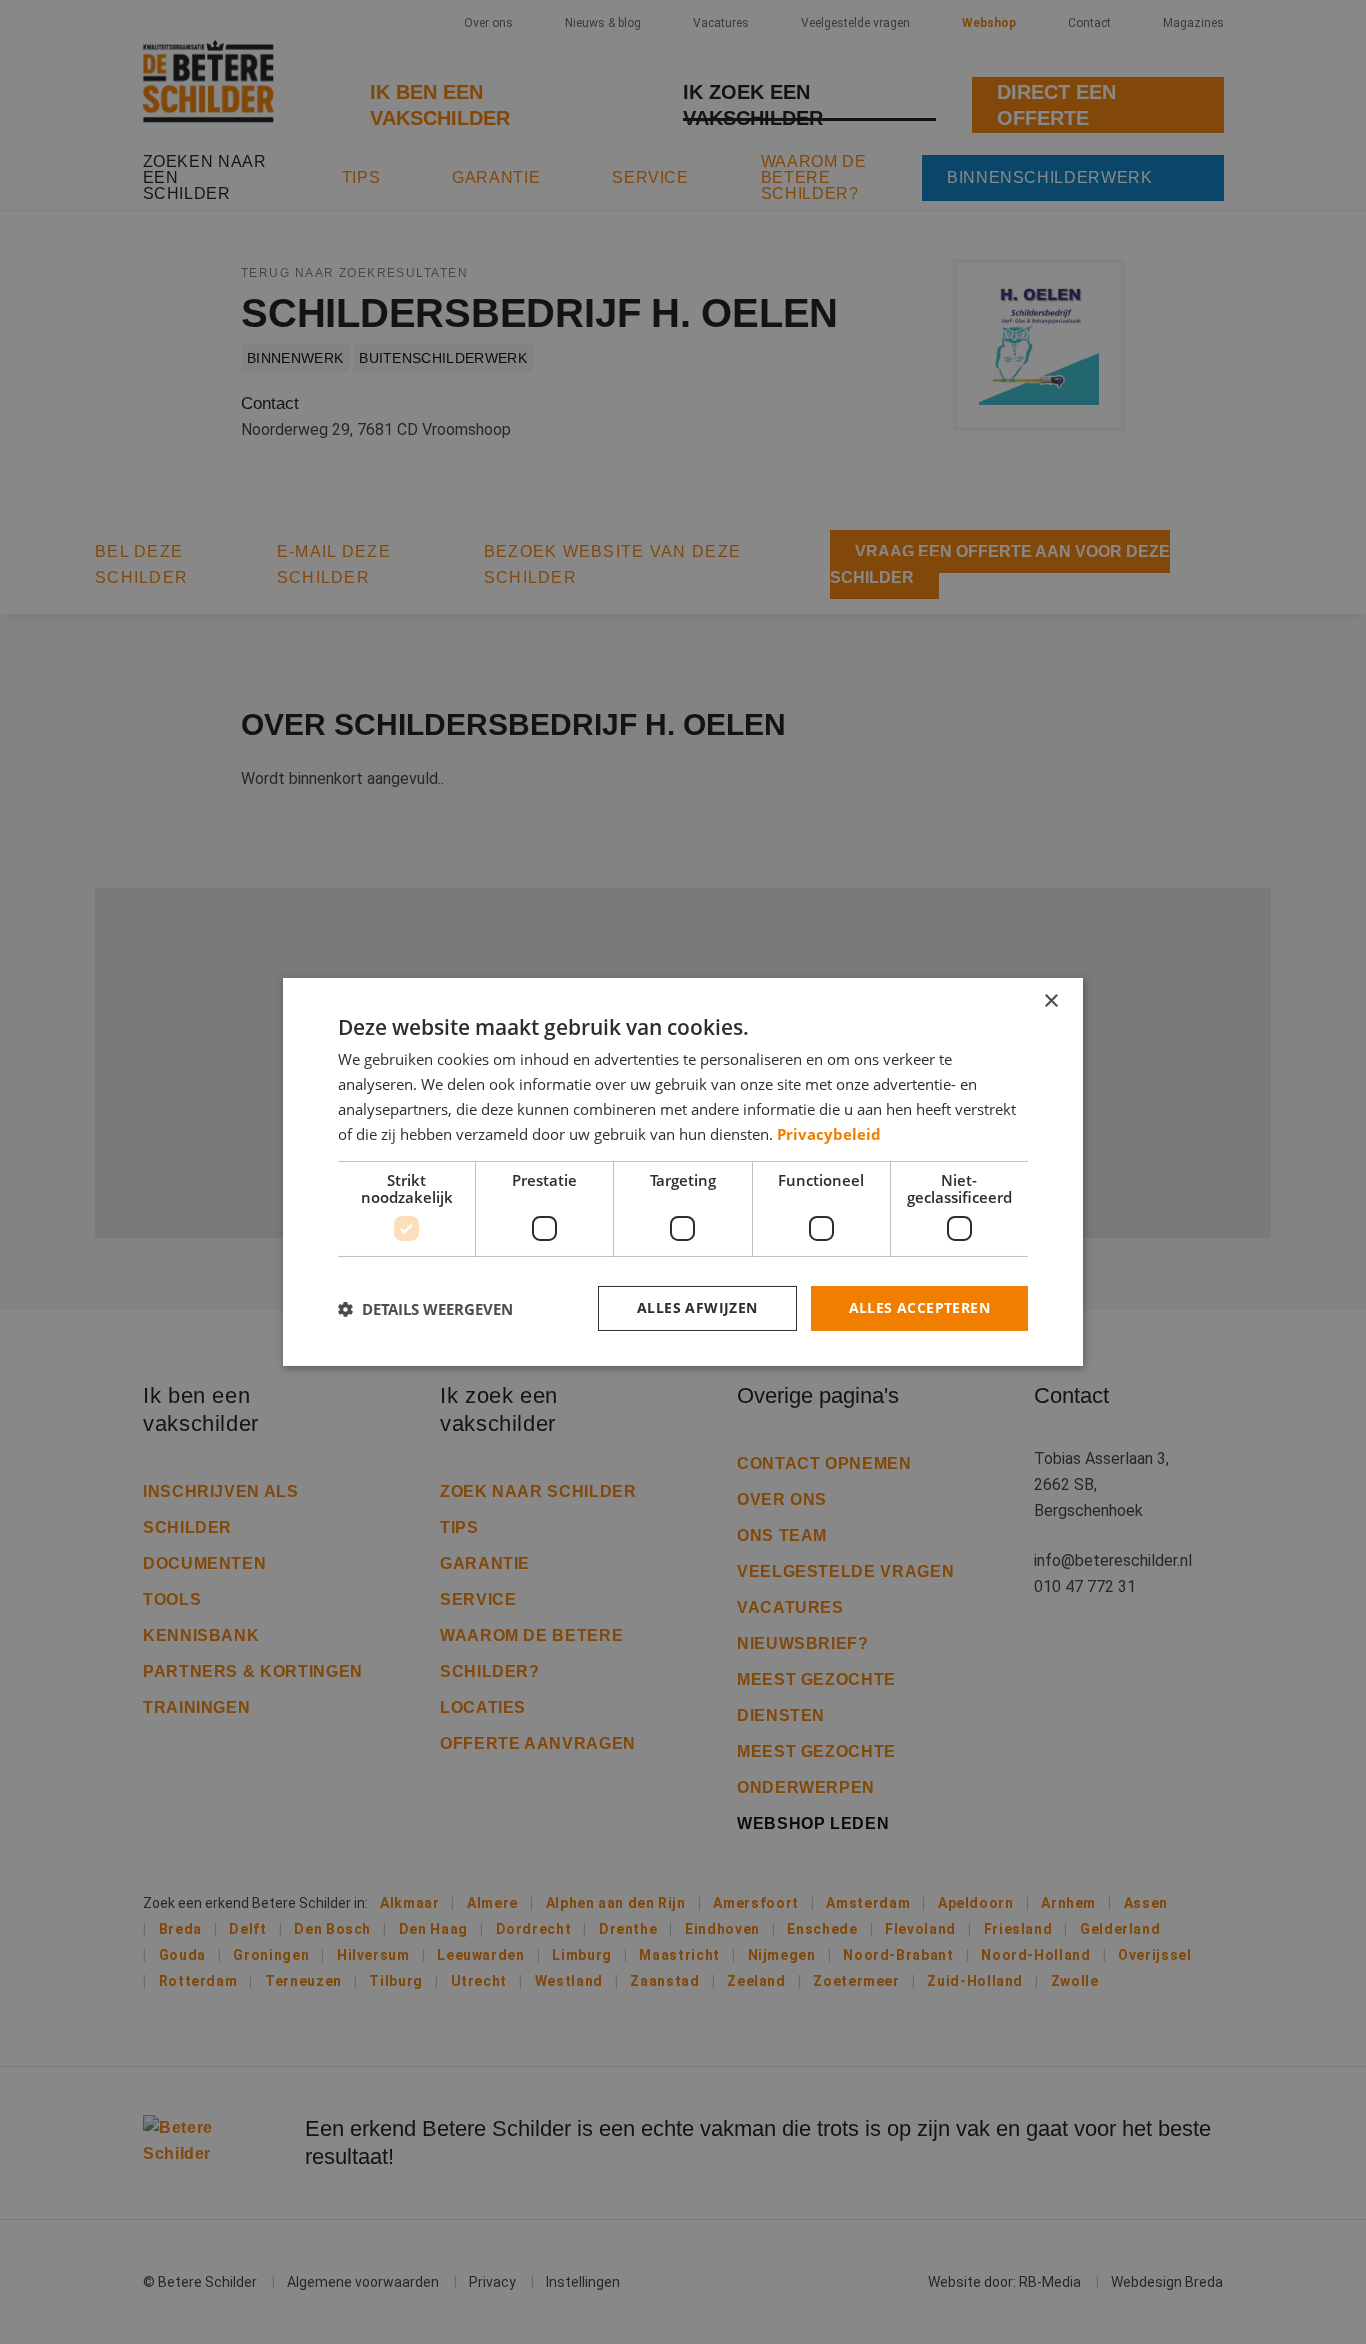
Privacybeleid (829, 1134)
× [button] (1050, 1001)
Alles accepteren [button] (919, 1307)
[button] (425, 1309)
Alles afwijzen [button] (697, 1307)
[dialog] (683, 1172)
